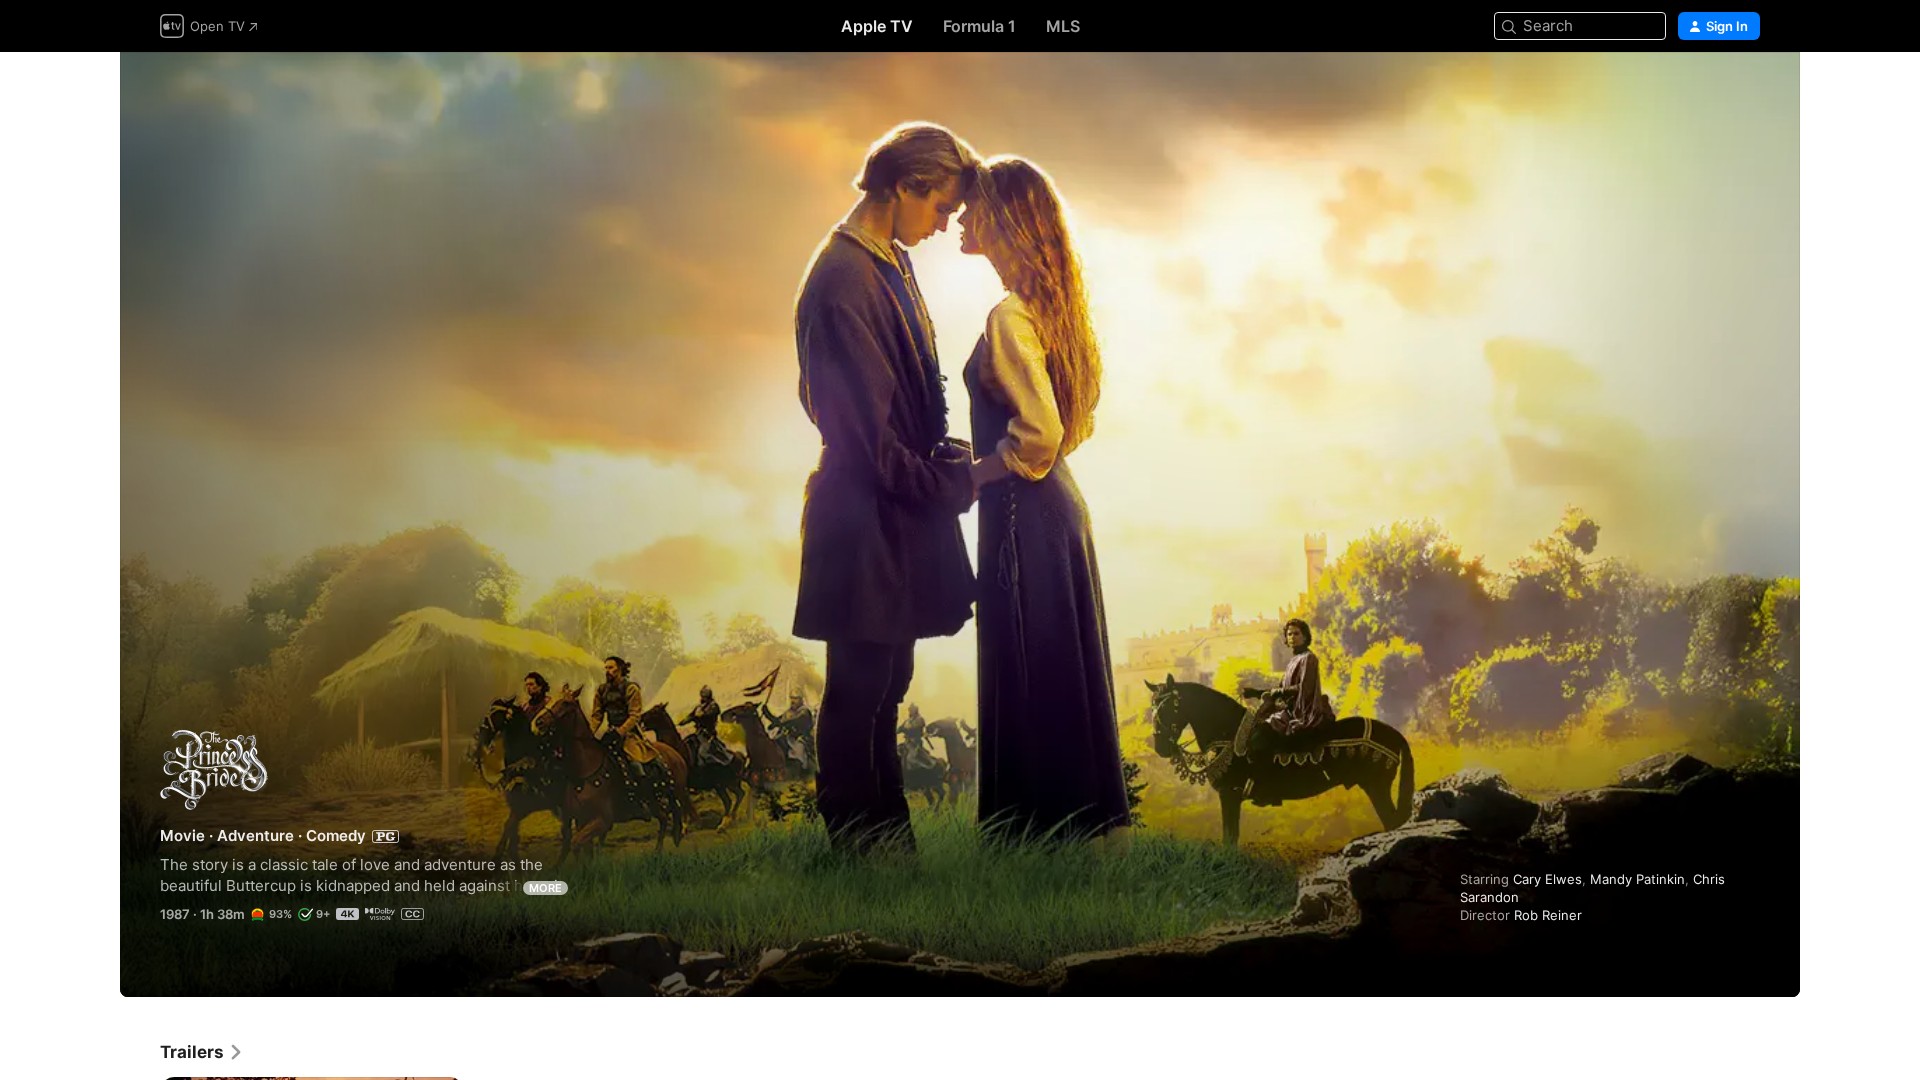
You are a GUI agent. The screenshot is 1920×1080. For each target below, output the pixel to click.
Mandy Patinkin (1637, 879)
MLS (1063, 26)
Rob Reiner (1548, 915)
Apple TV (877, 26)
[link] (202, 1052)
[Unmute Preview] (1746, 91)
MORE (545, 888)
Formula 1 (979, 26)
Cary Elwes (1547, 879)
